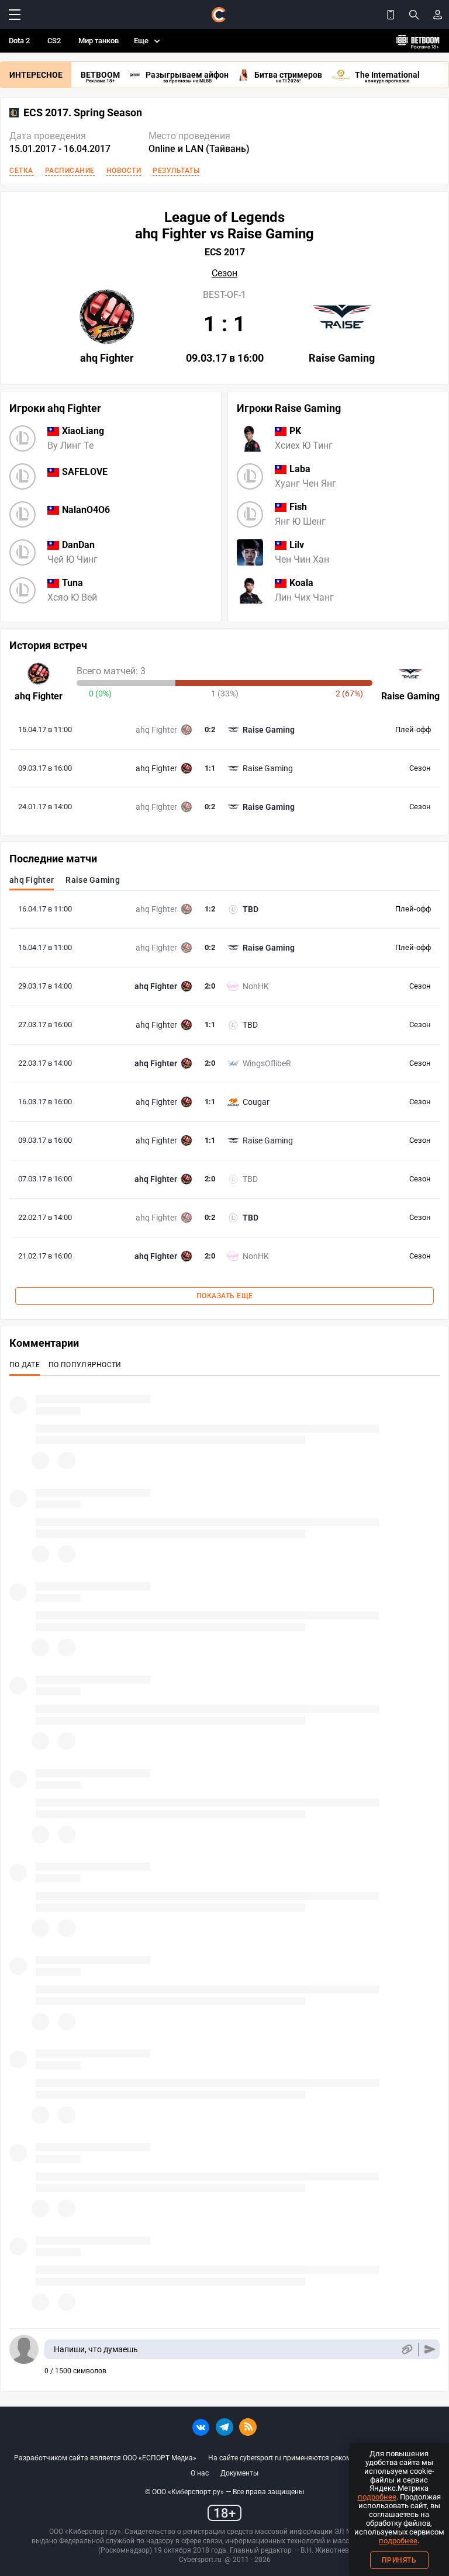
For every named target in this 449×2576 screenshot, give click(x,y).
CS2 (54, 41)
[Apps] (391, 15)
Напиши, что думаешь (96, 2349)
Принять (399, 2560)
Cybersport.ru (200, 2560)
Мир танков (99, 41)
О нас (200, 2473)
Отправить (430, 2350)
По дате (25, 1365)
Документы (239, 2473)
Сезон (224, 273)
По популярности (85, 1365)
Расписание (70, 171)
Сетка (21, 171)
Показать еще (225, 1296)
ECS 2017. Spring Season (83, 113)
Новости (124, 171)
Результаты (176, 171)
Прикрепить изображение (407, 2350)
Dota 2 (19, 41)
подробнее (377, 2497)
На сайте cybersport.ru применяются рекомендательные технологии (322, 2458)
